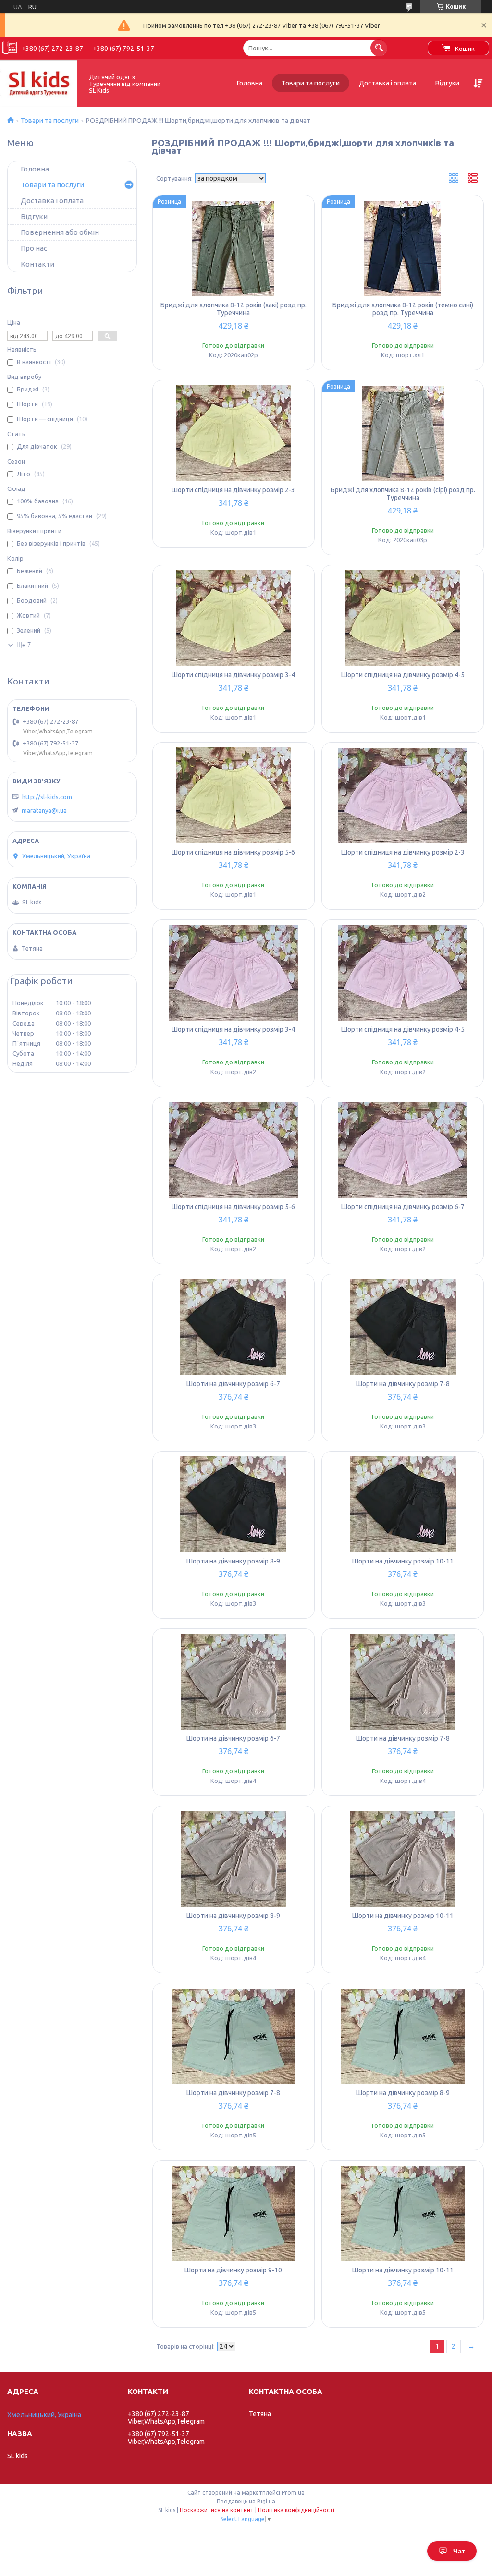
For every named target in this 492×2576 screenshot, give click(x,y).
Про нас (34, 248)
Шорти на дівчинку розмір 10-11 (403, 1561)
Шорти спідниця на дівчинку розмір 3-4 (233, 675)
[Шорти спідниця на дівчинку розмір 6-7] (403, 1150)
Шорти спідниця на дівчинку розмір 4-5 (403, 675)
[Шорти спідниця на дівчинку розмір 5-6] (234, 795)
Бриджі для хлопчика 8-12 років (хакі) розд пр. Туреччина (234, 309)
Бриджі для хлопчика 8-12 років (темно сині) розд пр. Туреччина (403, 309)
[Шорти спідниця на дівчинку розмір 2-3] (234, 433)
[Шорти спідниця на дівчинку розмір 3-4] (234, 618)
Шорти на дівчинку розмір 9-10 (233, 2270)
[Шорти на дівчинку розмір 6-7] (234, 1327)
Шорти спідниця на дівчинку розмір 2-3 (233, 490)
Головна (250, 83)
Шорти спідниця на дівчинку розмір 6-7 (403, 1207)
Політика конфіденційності (296, 2510)
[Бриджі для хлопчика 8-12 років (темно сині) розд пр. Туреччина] (403, 248)
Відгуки (447, 83)
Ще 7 (24, 645)
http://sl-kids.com (47, 797)
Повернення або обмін (60, 232)
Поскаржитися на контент (217, 2510)
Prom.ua (293, 2493)
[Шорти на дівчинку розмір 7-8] (403, 1327)
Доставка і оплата (387, 83)
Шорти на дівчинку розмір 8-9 (233, 1561)
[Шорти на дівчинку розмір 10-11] (403, 1504)
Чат (459, 2551)
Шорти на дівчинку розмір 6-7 (233, 1384)
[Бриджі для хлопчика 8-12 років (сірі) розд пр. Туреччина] (403, 433)
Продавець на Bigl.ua (246, 2501)
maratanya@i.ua (44, 810)
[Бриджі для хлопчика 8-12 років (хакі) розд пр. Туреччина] (234, 248)
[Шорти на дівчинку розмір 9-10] (234, 2213)
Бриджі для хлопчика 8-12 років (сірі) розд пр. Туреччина (403, 494)
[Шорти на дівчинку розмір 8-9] (234, 1504)
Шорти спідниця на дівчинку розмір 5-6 (233, 852)
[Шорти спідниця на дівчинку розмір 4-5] (403, 618)
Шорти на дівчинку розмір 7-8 (403, 1384)
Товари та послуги (311, 83)
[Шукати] (379, 48)
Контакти (37, 264)
